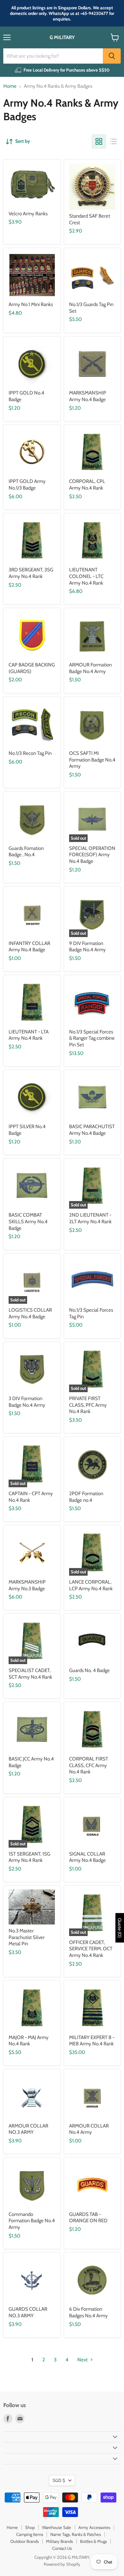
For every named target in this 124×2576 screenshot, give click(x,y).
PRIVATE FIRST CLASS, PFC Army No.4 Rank (88, 1405)
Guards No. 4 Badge (89, 1670)
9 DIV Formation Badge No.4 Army (87, 947)
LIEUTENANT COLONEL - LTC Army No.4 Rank (86, 576)
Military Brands (59, 2541)
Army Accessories (94, 2527)
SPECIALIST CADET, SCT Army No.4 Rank (30, 1674)
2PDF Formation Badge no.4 (86, 1497)
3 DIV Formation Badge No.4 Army (27, 1402)
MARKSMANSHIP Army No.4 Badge (88, 396)
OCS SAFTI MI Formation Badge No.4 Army (92, 760)
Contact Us (62, 2548)
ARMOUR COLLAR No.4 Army (89, 2129)
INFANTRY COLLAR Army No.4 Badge (29, 947)
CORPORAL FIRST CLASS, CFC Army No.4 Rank (89, 1765)
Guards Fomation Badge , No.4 (26, 852)
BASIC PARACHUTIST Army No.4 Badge (92, 1130)
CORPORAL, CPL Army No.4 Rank (87, 485)
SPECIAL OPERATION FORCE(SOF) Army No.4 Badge (92, 855)
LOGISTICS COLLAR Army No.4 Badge (30, 1313)
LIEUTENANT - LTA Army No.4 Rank (29, 1035)
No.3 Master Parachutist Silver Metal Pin (27, 1937)
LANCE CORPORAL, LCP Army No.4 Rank (91, 1585)
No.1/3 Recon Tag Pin (30, 753)
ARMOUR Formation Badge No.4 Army (90, 668)
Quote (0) (120, 1928)
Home (10, 86)
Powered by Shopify (62, 2564)
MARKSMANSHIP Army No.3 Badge (27, 1585)
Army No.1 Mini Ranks (31, 304)
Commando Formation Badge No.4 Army (32, 2221)
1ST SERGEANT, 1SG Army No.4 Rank (29, 1857)
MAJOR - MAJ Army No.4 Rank (29, 2041)
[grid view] (99, 141)
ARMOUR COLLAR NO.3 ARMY (28, 2129)
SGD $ (59, 2480)
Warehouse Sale (57, 2527)
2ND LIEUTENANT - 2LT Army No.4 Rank (90, 1218)
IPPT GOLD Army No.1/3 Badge (27, 485)
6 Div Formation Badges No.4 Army (88, 2312)
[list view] (113, 141)
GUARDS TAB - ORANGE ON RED (88, 2218)
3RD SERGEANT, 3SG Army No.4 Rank (31, 573)
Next (83, 2360)
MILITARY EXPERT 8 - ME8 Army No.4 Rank (92, 2041)
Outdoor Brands (24, 2541)
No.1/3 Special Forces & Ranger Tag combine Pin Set (92, 1038)
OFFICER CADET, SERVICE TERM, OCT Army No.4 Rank (91, 1949)
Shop (30, 2527)
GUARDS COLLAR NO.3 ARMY (28, 2312)
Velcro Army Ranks (28, 214)
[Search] (112, 56)
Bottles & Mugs (93, 2541)
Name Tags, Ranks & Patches (76, 2534)
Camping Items (30, 2534)
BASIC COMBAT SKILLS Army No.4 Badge (28, 1221)
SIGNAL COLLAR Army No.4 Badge (87, 1857)
